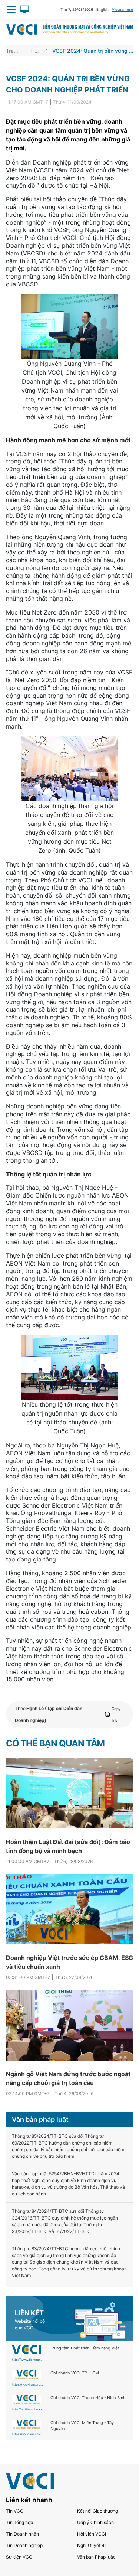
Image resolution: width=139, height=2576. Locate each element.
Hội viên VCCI (92, 2534)
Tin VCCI (36, 51)
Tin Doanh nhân (22, 2534)
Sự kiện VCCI (20, 2557)
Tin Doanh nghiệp (24, 2545)
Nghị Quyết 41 (92, 2545)
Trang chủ (13, 51)
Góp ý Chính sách (95, 2522)
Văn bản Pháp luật (96, 2557)
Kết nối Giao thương (97, 2511)
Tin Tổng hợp (19, 2522)
